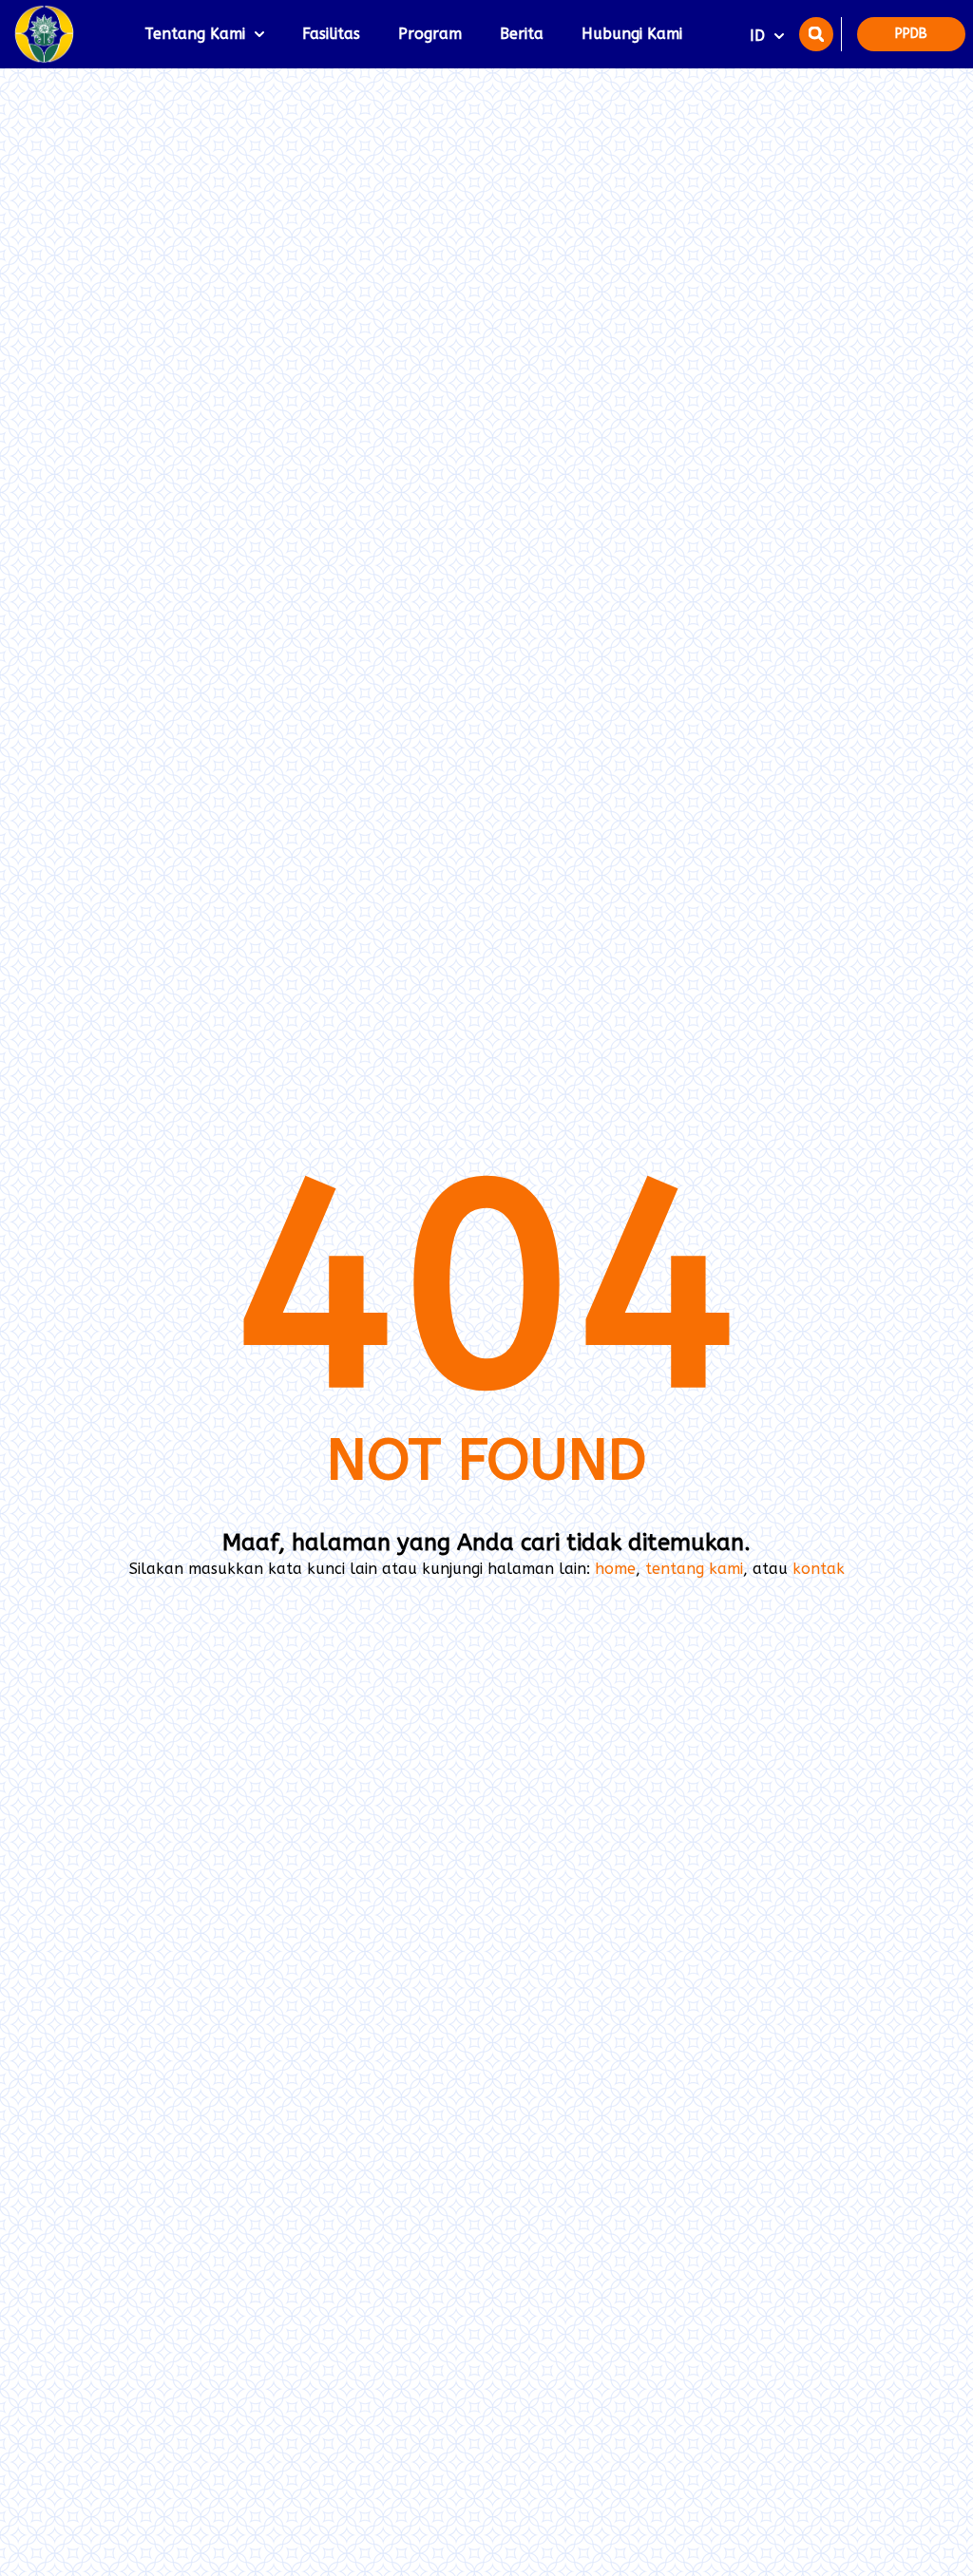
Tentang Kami (195, 34)
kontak (819, 1569)
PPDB (911, 34)
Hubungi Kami (632, 34)
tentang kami (694, 1569)
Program (430, 34)
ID (757, 36)
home (615, 1569)
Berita (522, 34)
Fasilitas (331, 34)
